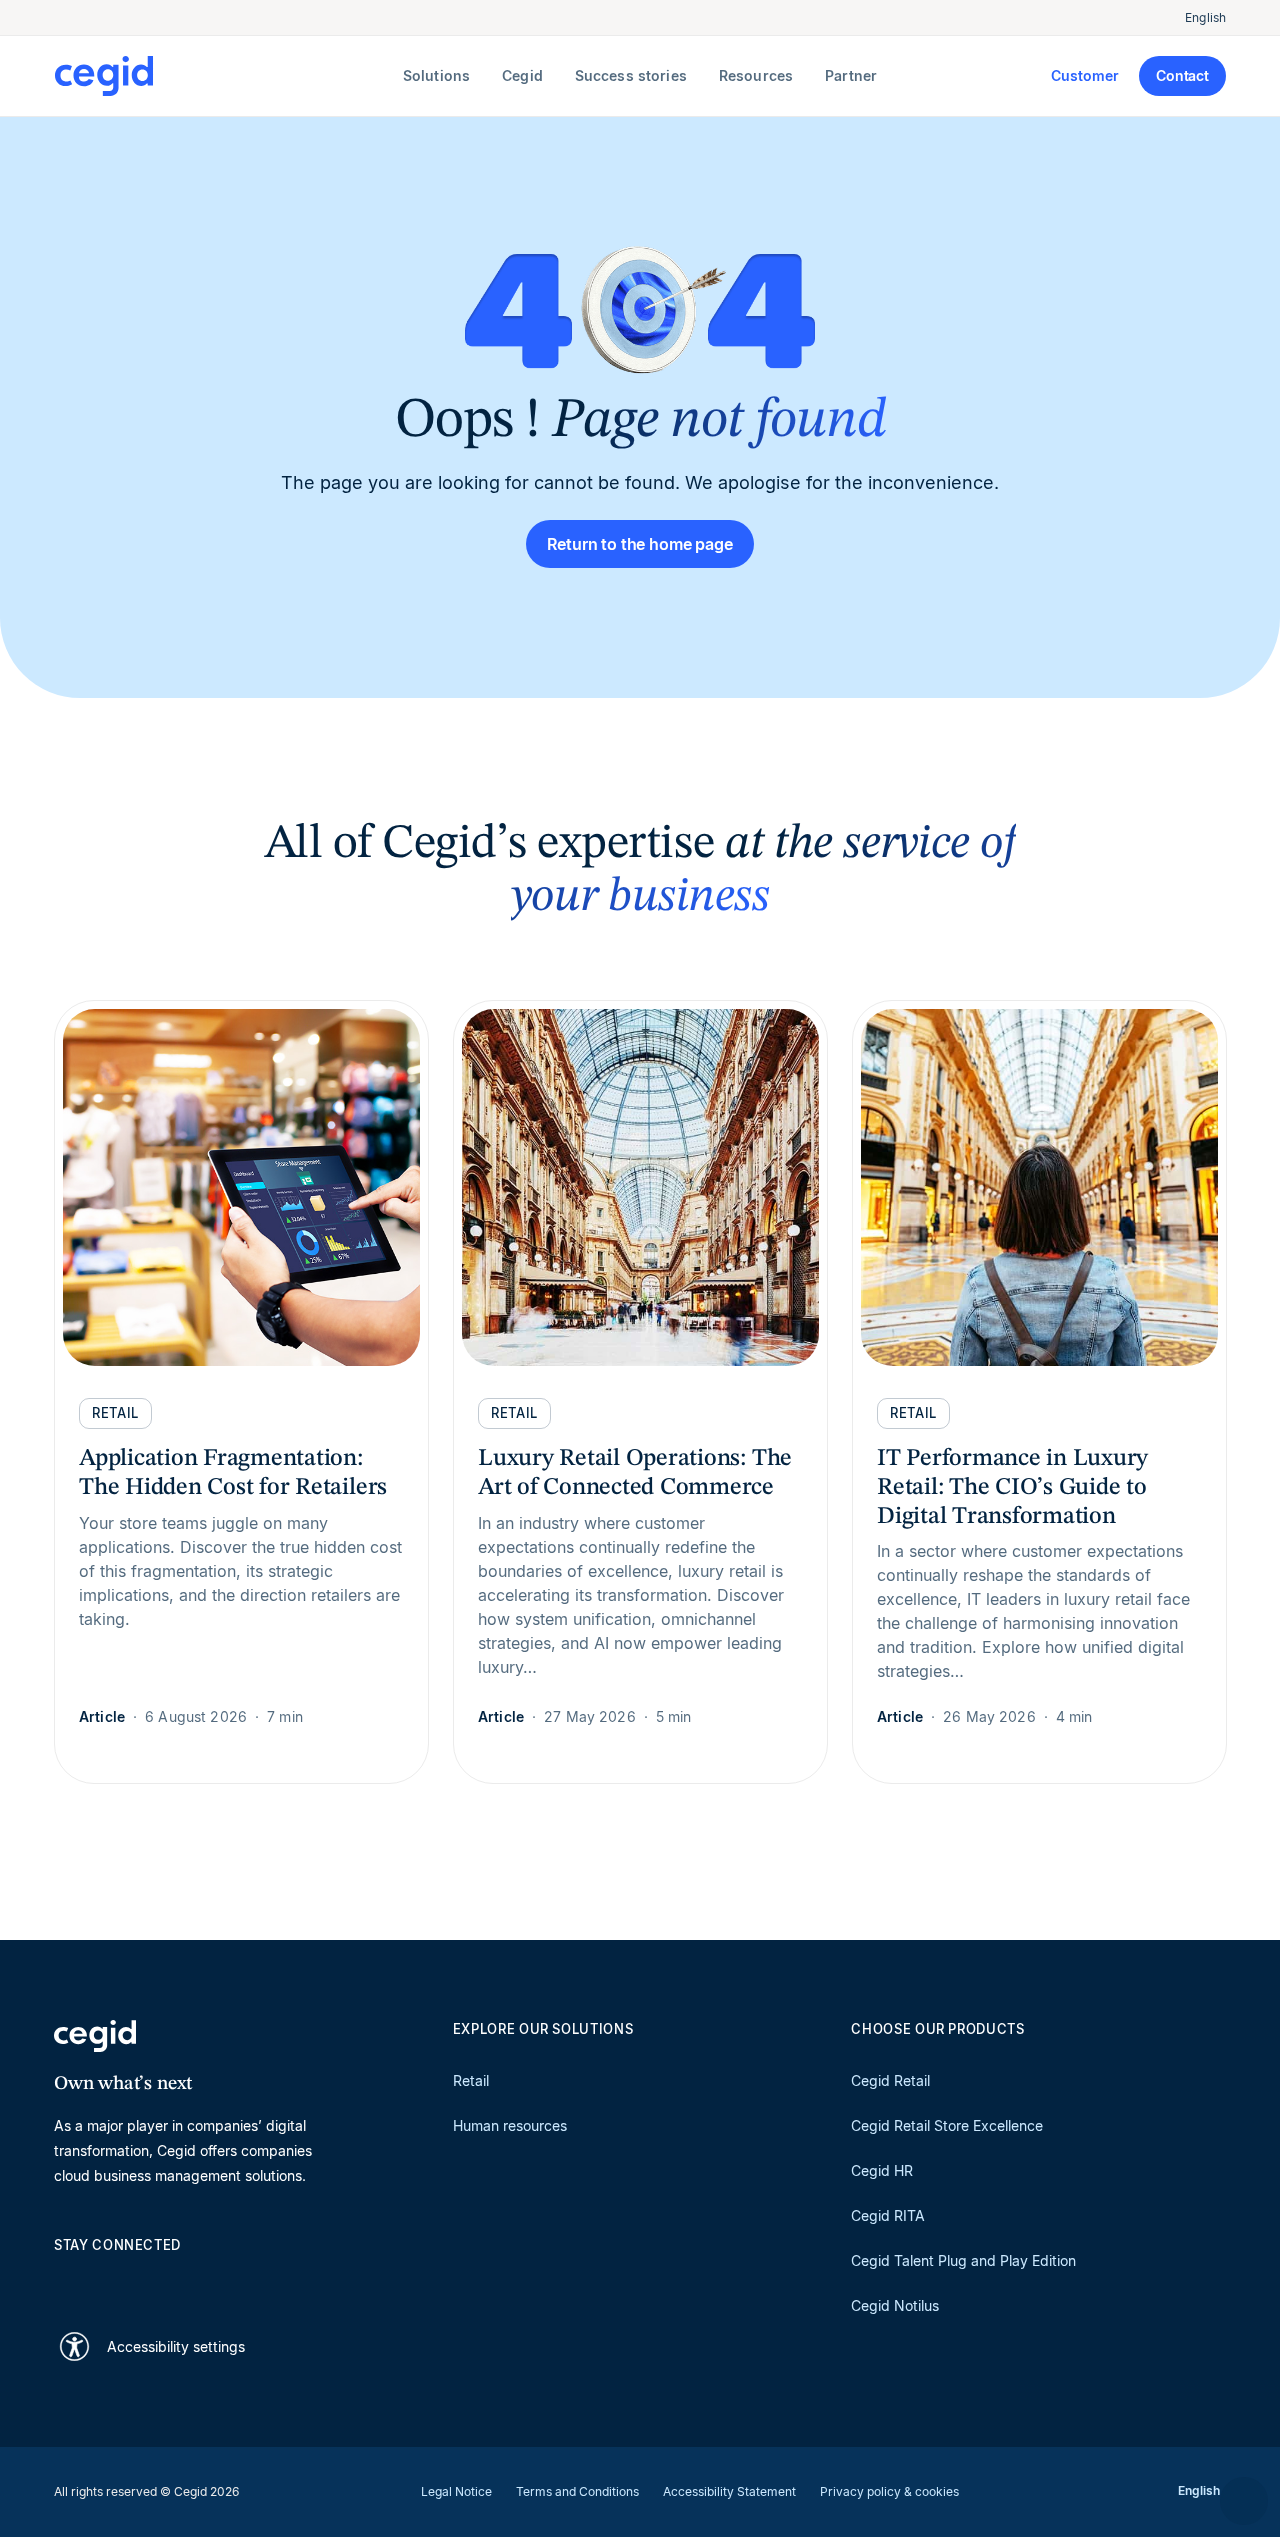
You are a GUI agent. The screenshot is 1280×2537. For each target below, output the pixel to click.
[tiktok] (208, 2280)
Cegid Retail (890, 2080)
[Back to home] (224, 76)
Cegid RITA (888, 2215)
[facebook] (256, 2280)
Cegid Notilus (895, 2305)
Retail (471, 2080)
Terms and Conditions (577, 2491)
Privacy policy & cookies (889, 2491)
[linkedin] (64, 2280)
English (1205, 17)
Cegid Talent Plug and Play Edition (963, 2260)
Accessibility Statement (729, 2491)
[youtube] (112, 2280)
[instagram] (160, 2280)
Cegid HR (882, 2170)
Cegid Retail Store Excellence (947, 2125)
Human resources (510, 2125)
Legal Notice (456, 2491)
